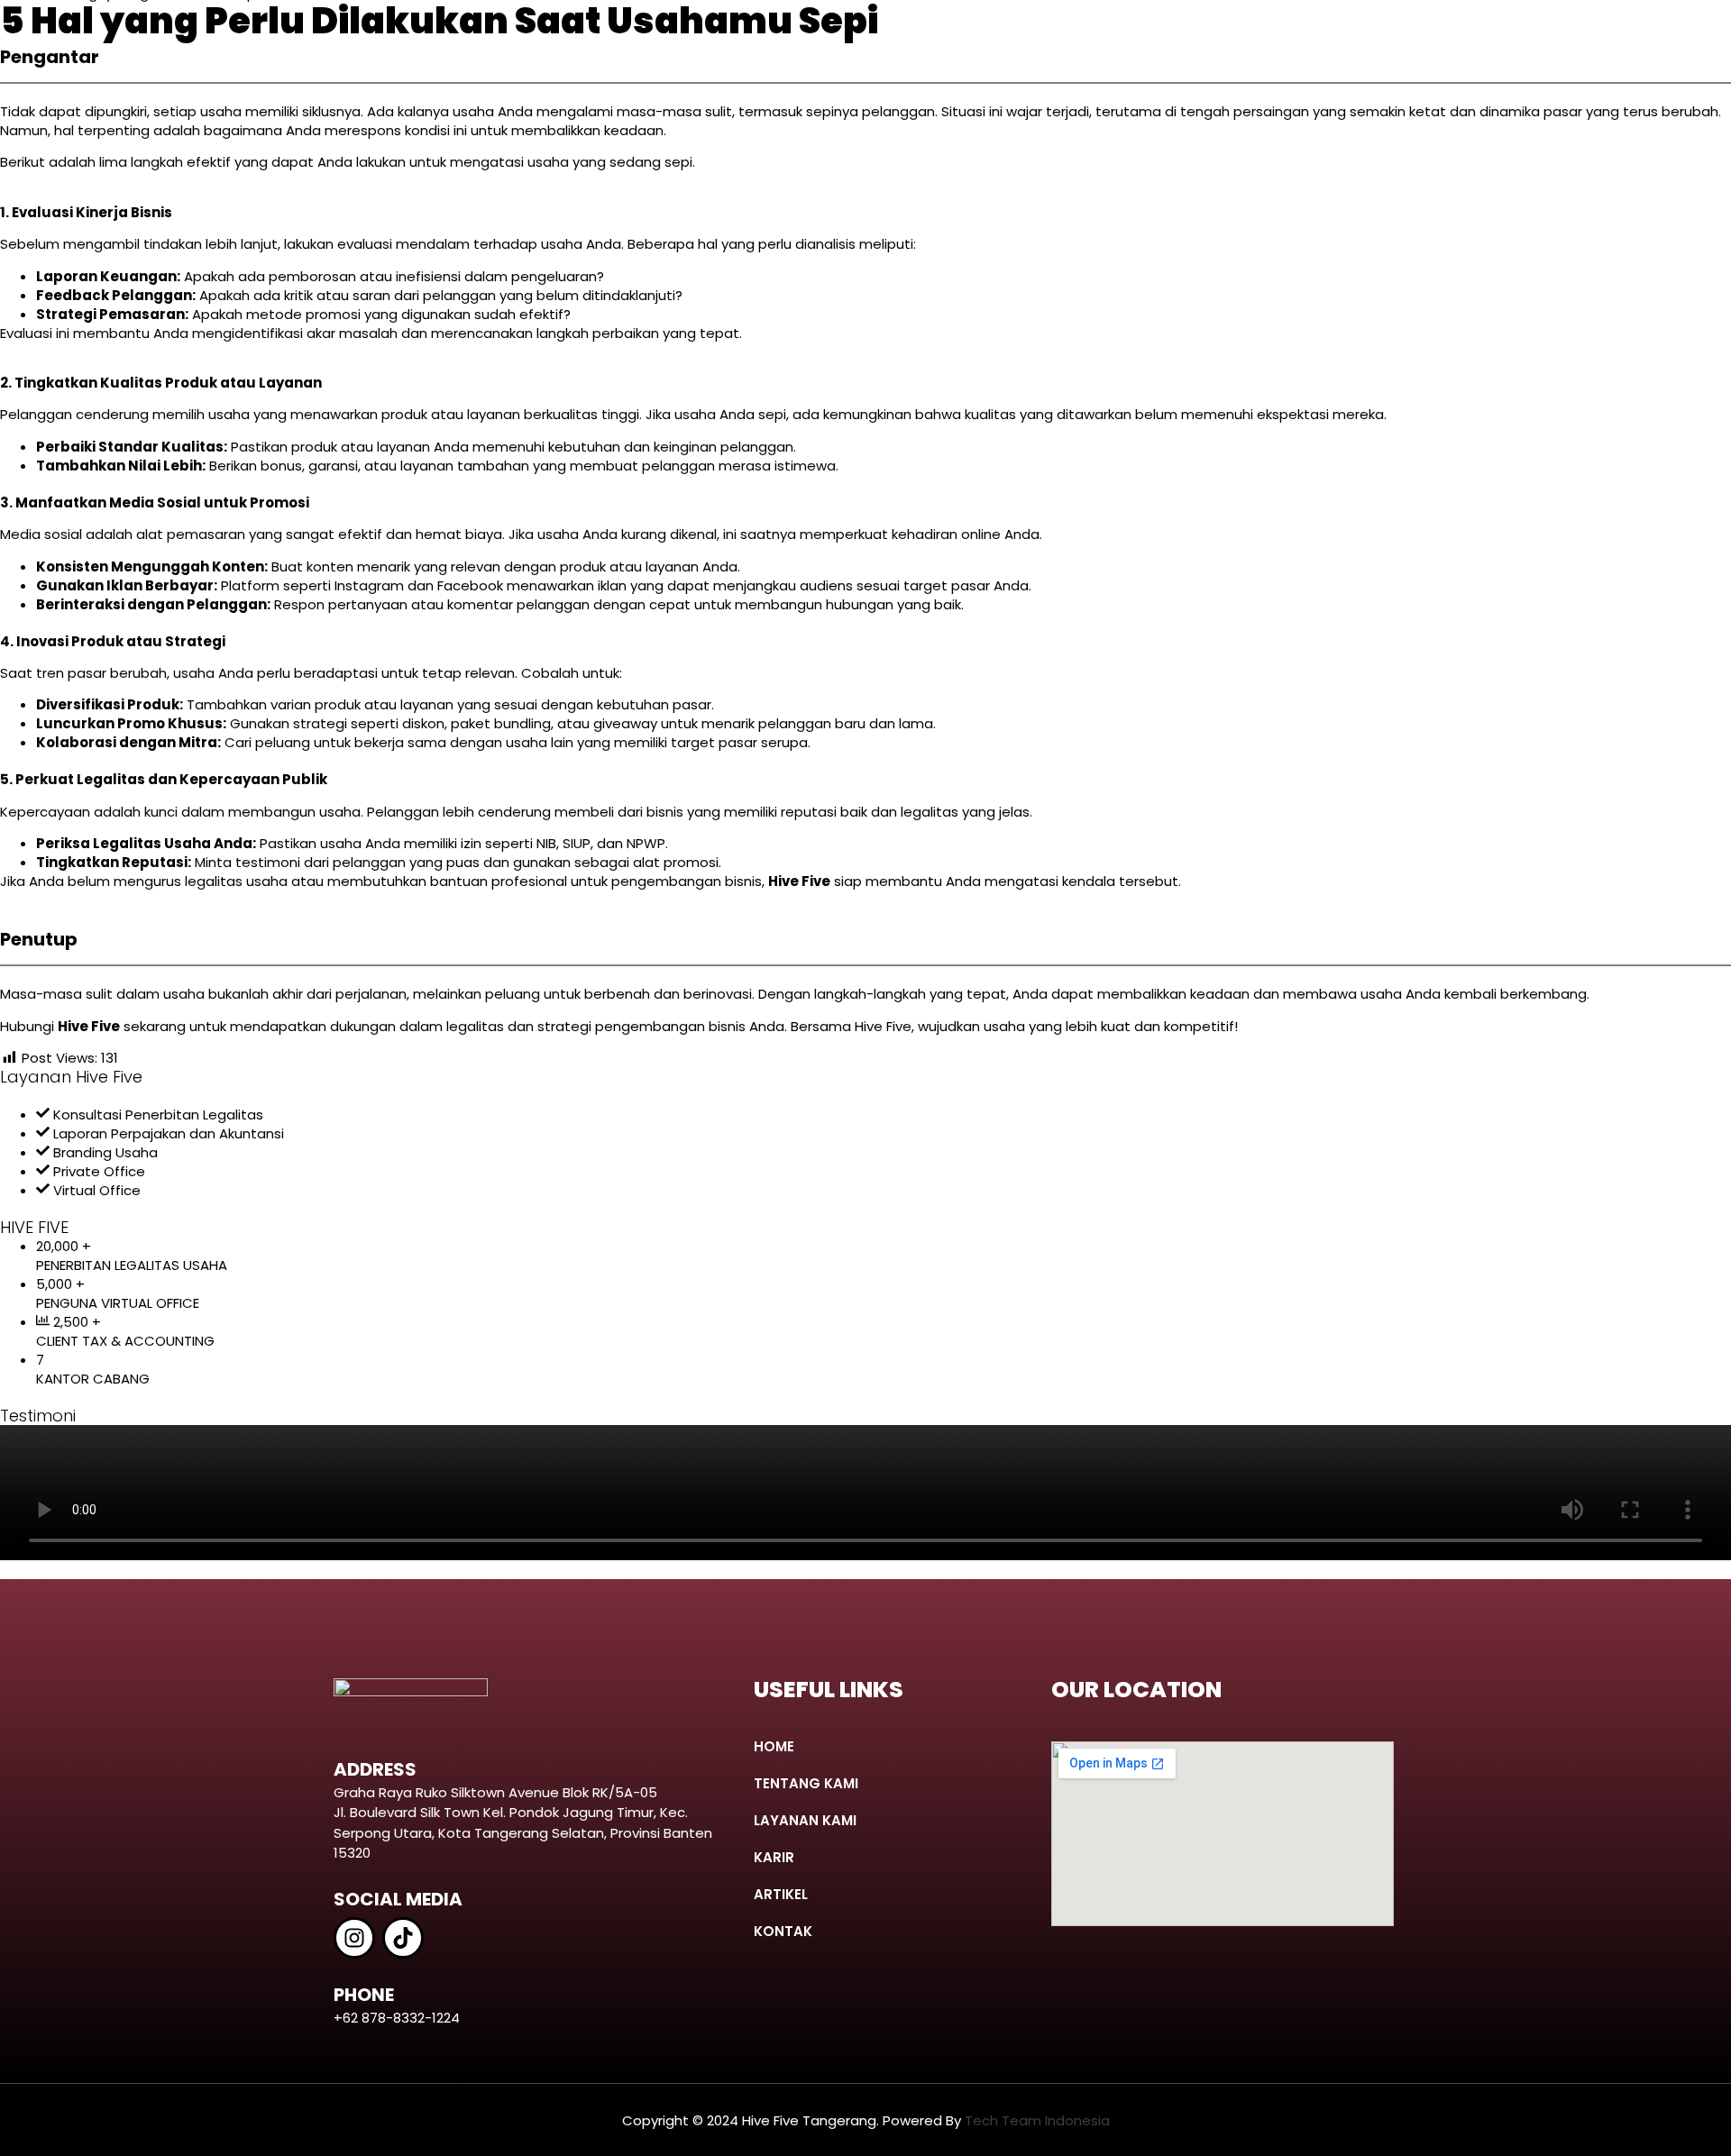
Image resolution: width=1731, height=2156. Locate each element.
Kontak (783, 1931)
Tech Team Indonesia (1037, 2120)
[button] (878, 1820)
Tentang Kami (806, 1783)
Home (774, 1746)
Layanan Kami (805, 1820)
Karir (774, 1857)
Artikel (781, 1894)
